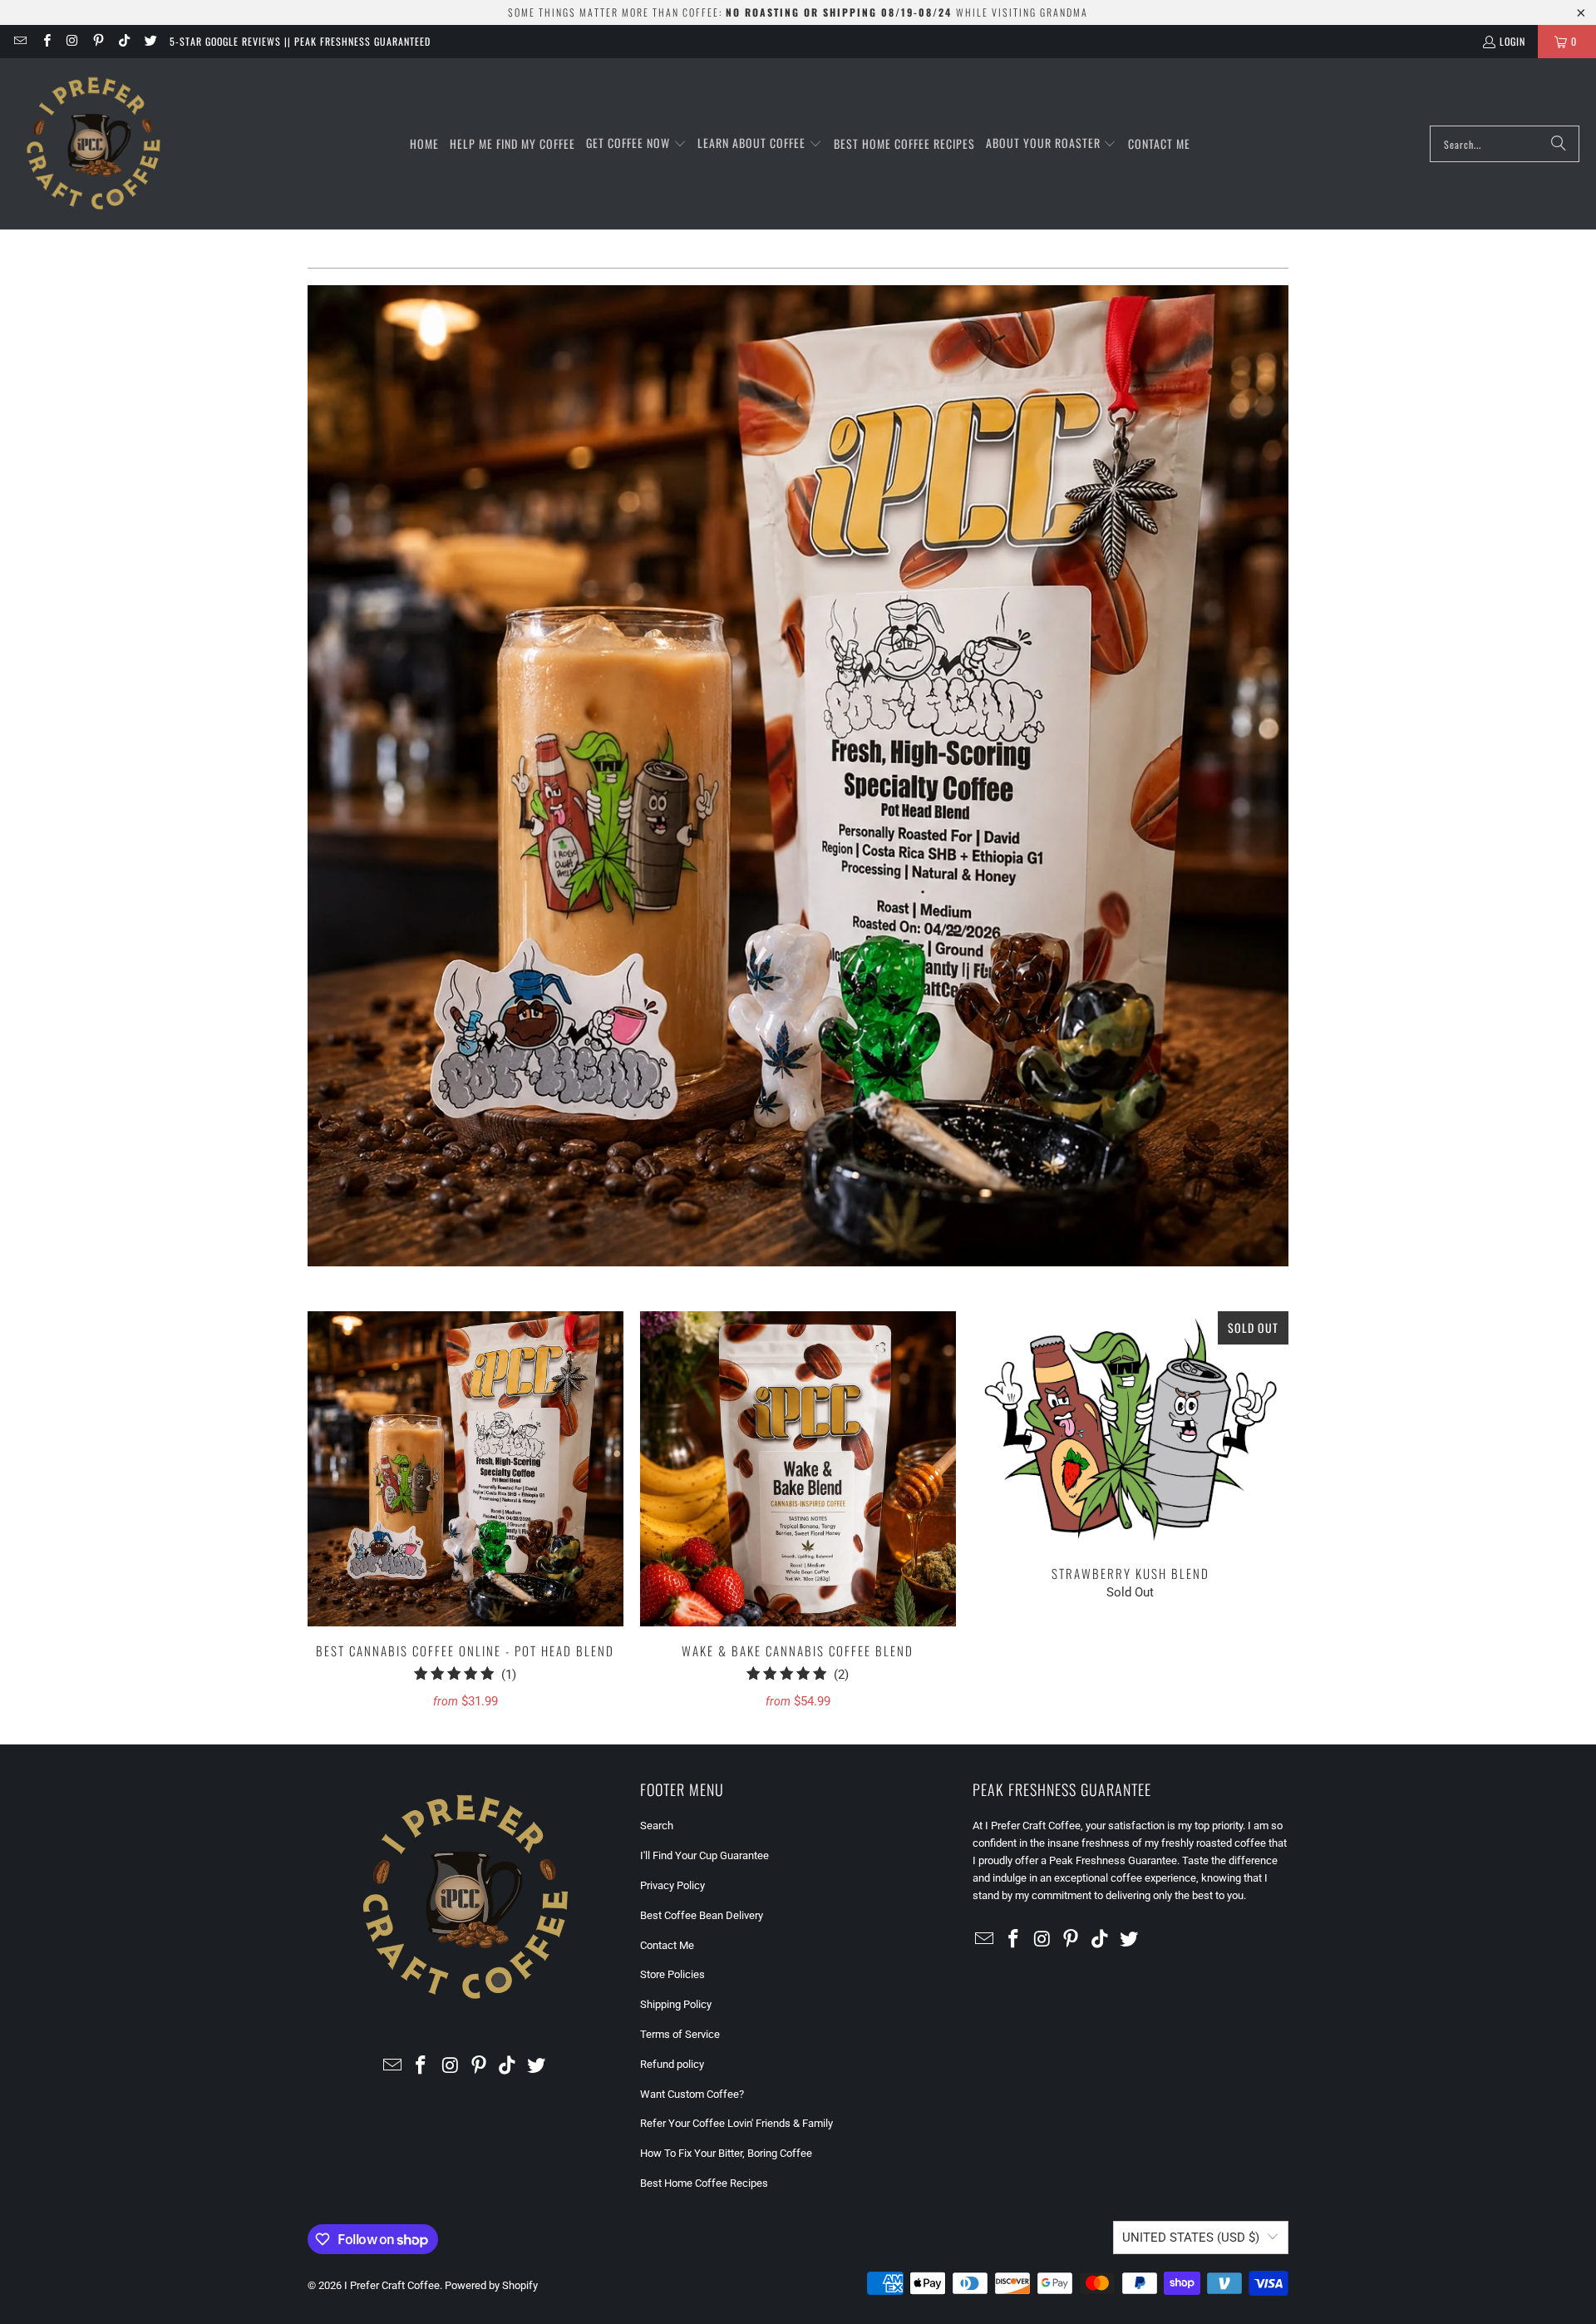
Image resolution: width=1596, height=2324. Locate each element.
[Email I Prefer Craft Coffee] (20, 41)
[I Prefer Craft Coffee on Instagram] (72, 41)
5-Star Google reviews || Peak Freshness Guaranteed (300, 41)
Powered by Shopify (491, 2285)
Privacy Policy (672, 1885)
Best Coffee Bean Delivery (702, 1915)
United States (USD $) (1191, 2238)
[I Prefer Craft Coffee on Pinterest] (98, 41)
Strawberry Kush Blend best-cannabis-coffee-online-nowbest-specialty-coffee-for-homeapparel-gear (1130, 1430)
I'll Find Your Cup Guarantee (704, 1855)
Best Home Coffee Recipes (704, 2183)
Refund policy (672, 2064)
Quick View (465, 1505)
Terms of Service (680, 2034)
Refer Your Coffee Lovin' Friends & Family (736, 2123)
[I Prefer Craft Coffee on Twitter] (149, 41)
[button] (636, 144)
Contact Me (667, 1945)
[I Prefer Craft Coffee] (94, 144)
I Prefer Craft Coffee (392, 2285)
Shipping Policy (676, 2004)
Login (1512, 41)
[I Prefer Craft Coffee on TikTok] (123, 41)
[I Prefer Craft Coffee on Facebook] (45, 41)
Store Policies (672, 1974)
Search (657, 1826)
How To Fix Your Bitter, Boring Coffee (726, 2153)
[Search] (1559, 144)
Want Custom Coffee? (692, 2094)
